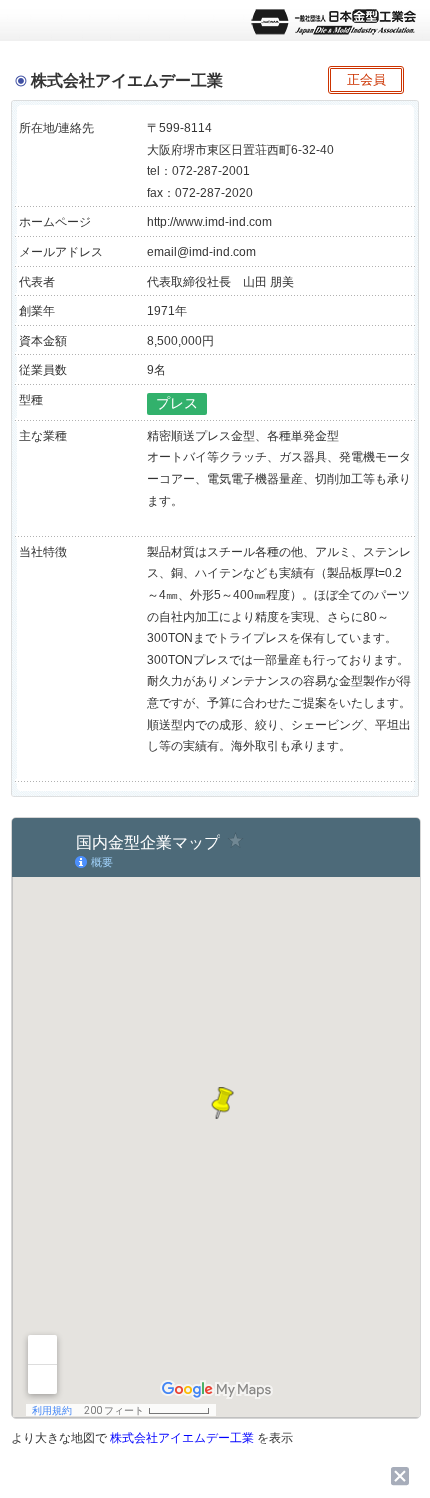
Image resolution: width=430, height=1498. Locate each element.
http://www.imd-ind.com (209, 222)
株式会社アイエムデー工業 (182, 1438)
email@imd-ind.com (201, 252)
